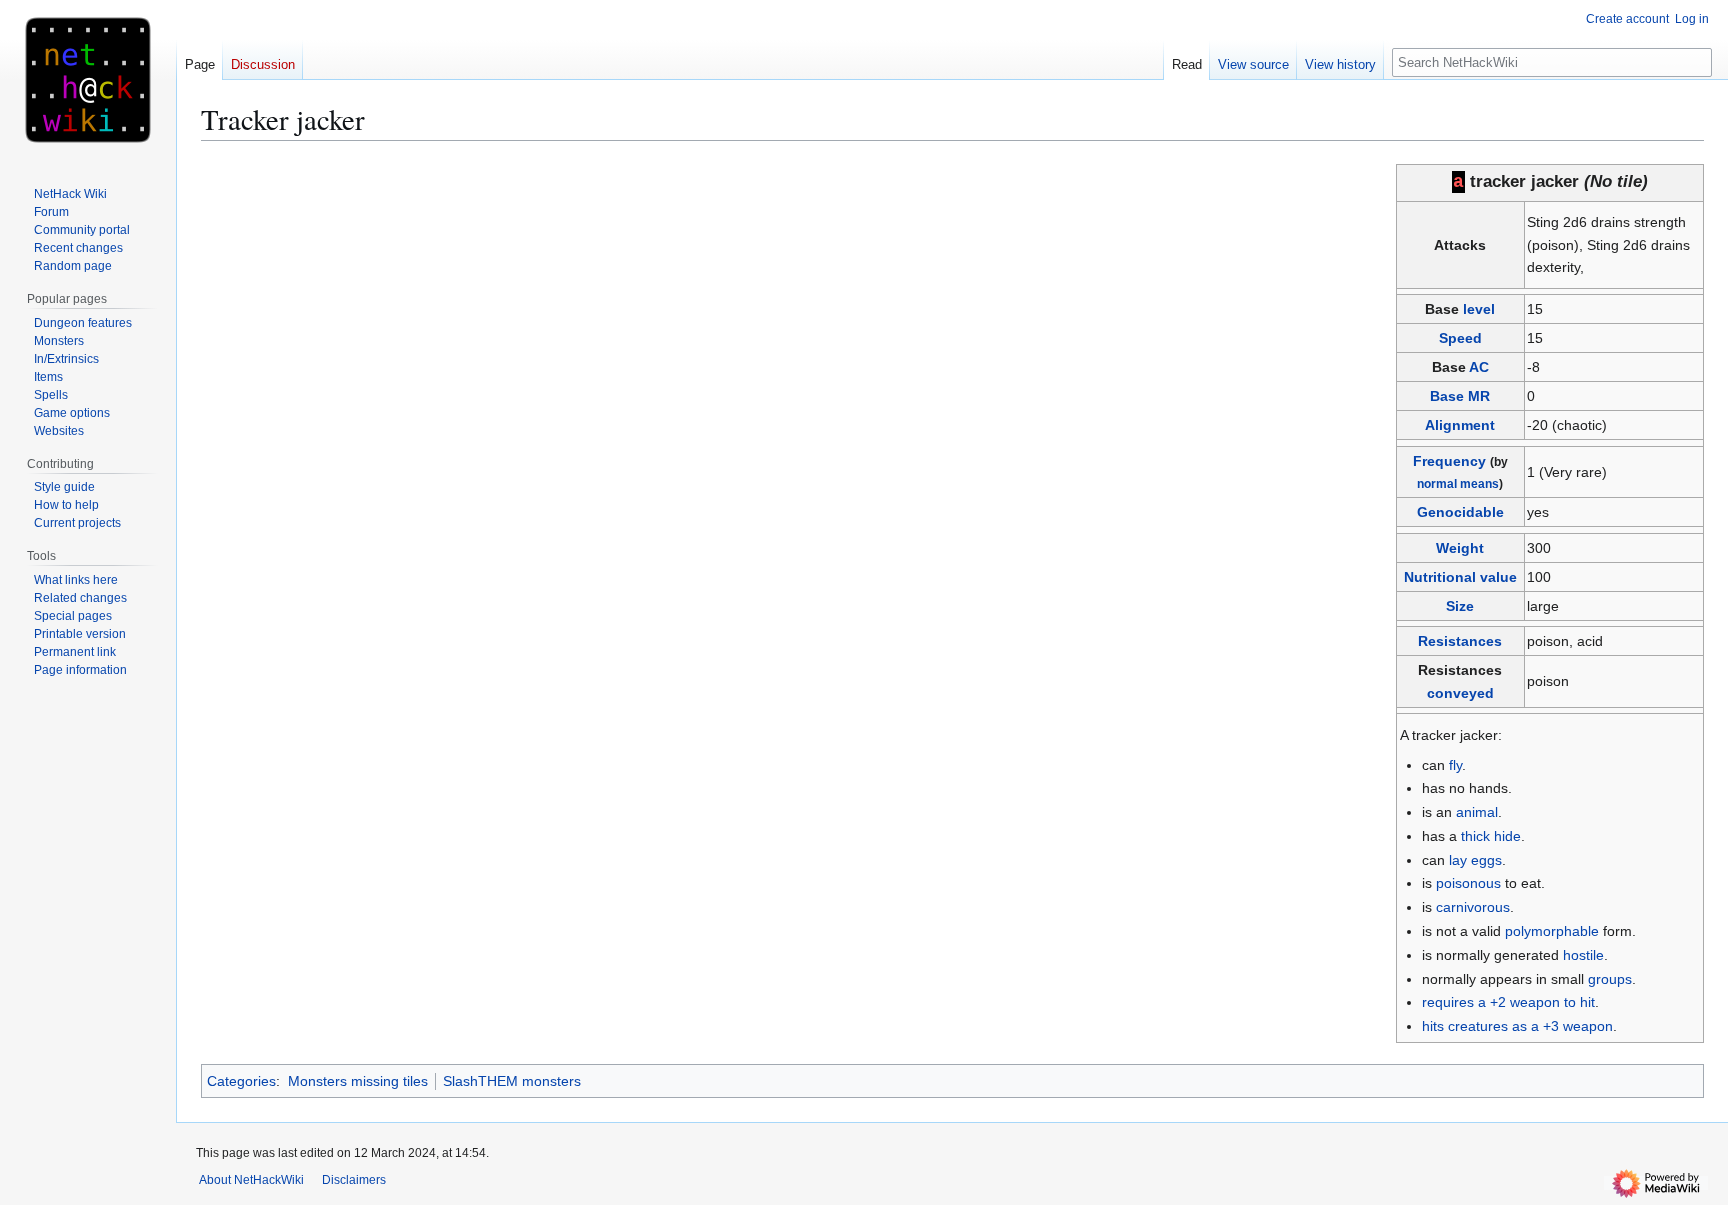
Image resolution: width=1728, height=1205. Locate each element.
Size (1460, 606)
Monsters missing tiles (358, 1081)
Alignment (1460, 425)
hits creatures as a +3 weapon (1517, 1026)
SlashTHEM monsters (512, 1081)
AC (1479, 367)
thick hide (1491, 836)
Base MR (1460, 396)
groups (1610, 979)
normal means (1458, 483)
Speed (1460, 338)
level (1479, 309)
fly (1455, 765)
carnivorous (1473, 907)
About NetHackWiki (251, 1180)
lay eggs (1475, 860)
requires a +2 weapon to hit (1508, 1002)
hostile (1583, 955)
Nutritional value (1460, 577)
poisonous (1468, 883)
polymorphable (1552, 931)
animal (1477, 812)
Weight (1460, 548)
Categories (241, 1081)
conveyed (1460, 693)
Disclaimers (354, 1180)
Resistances (1460, 641)
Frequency (1449, 461)
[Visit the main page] (88, 80)
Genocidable (1460, 512)
